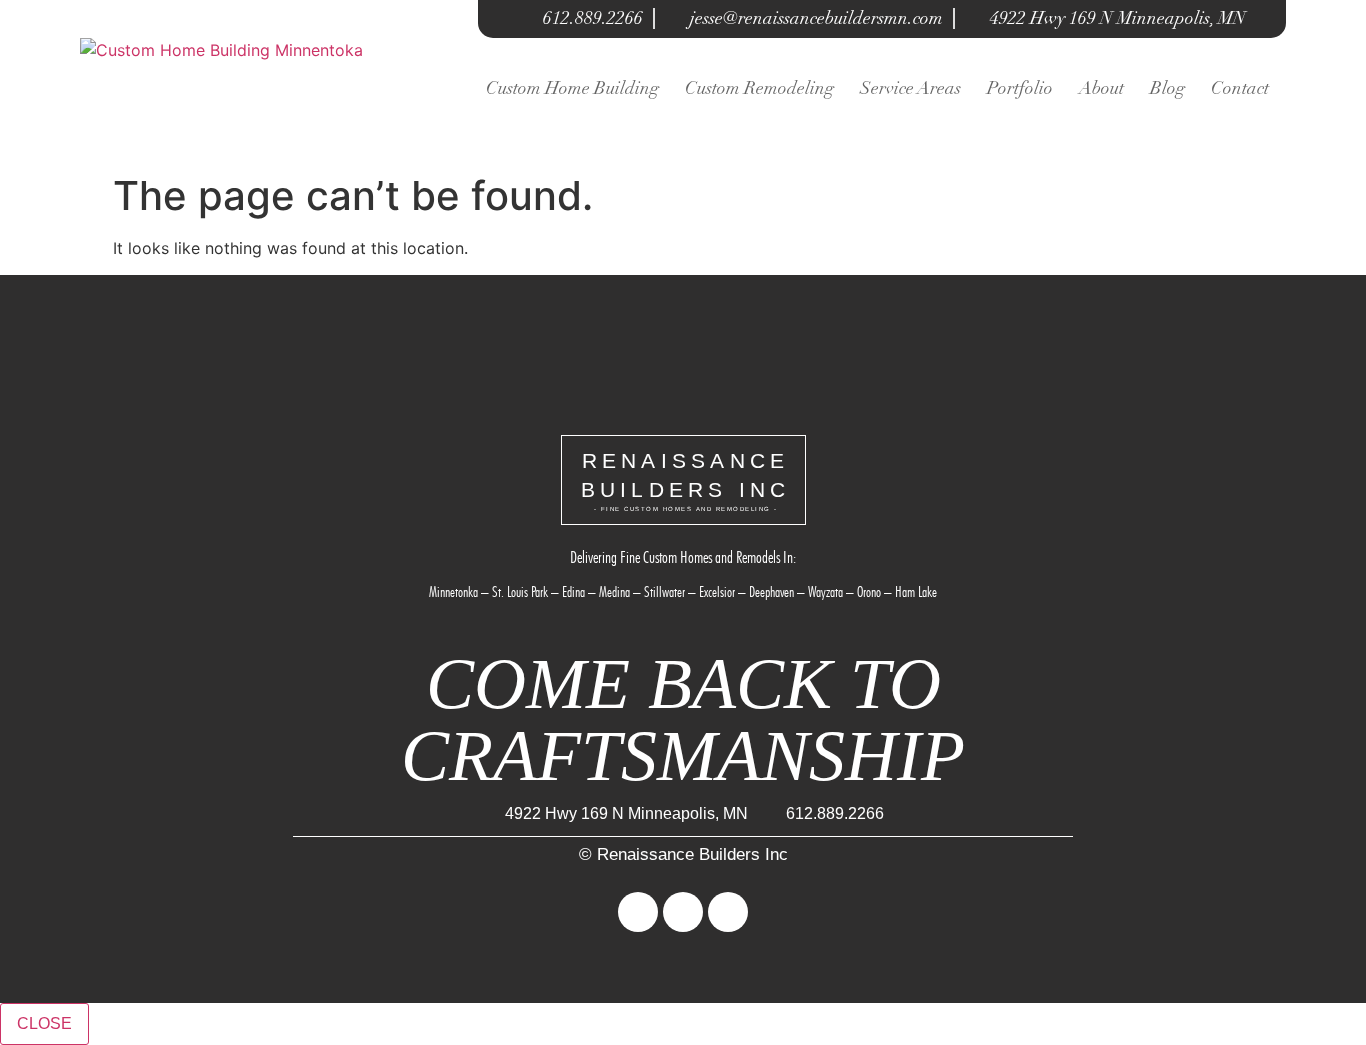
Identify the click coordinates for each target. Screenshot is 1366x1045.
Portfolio (1020, 88)
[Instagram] (683, 912)
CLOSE (44, 1023)
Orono (869, 592)
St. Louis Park (520, 592)
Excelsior (717, 592)
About (1101, 88)
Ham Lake (916, 592)
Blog (1167, 88)
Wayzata (825, 592)
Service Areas (910, 88)
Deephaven (771, 592)
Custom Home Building (572, 88)
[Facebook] (638, 912)
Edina (573, 592)
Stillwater (664, 592)
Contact (1240, 88)
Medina (614, 592)
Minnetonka (453, 592)
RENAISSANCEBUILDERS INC (686, 481)
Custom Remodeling (759, 88)
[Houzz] (728, 912)
